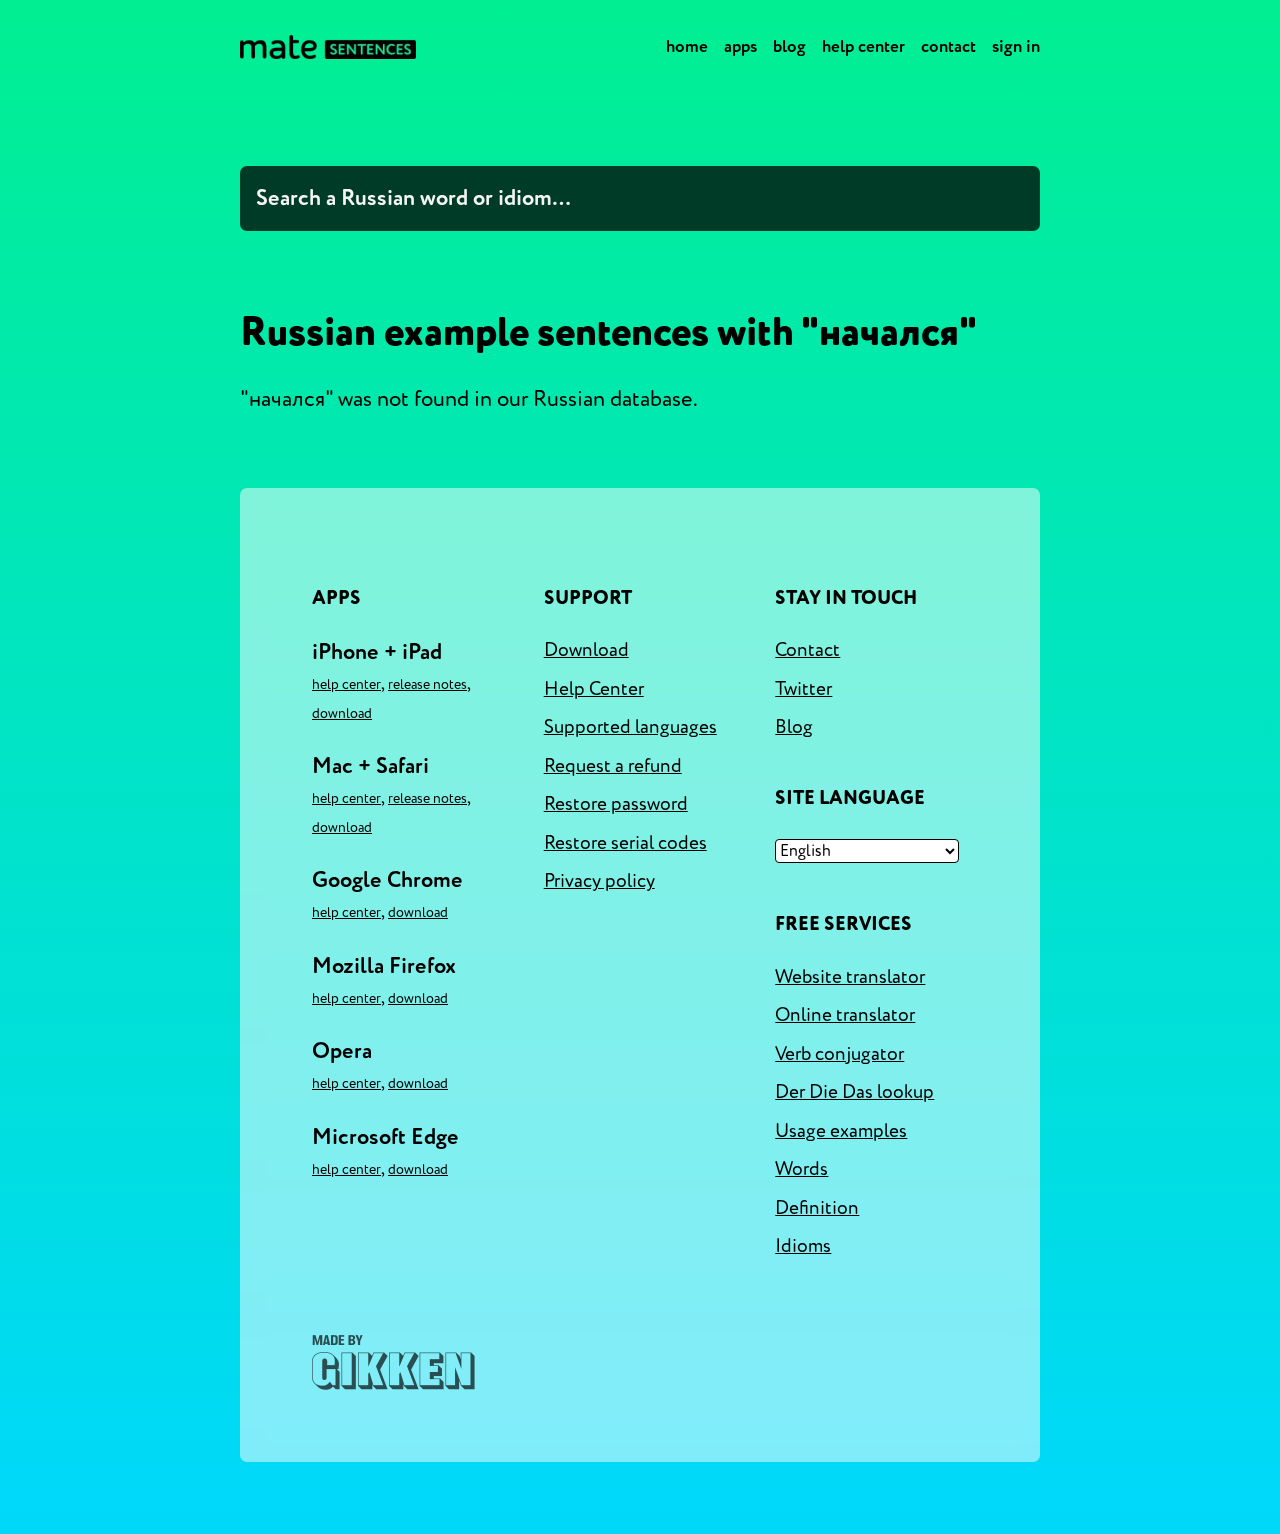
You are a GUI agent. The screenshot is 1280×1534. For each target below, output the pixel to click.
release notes (427, 684)
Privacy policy (599, 881)
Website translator (850, 977)
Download (342, 713)
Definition (817, 1208)
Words (801, 1169)
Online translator (845, 1015)
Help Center (863, 46)
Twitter (803, 689)
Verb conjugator (839, 1054)
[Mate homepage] (328, 47)
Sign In (1016, 46)
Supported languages (630, 727)
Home (687, 46)
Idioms (803, 1246)
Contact (948, 46)
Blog (789, 46)
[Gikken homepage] (393, 1362)
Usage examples (841, 1131)
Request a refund (613, 766)
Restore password (616, 804)
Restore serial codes (625, 843)
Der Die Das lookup (854, 1092)
